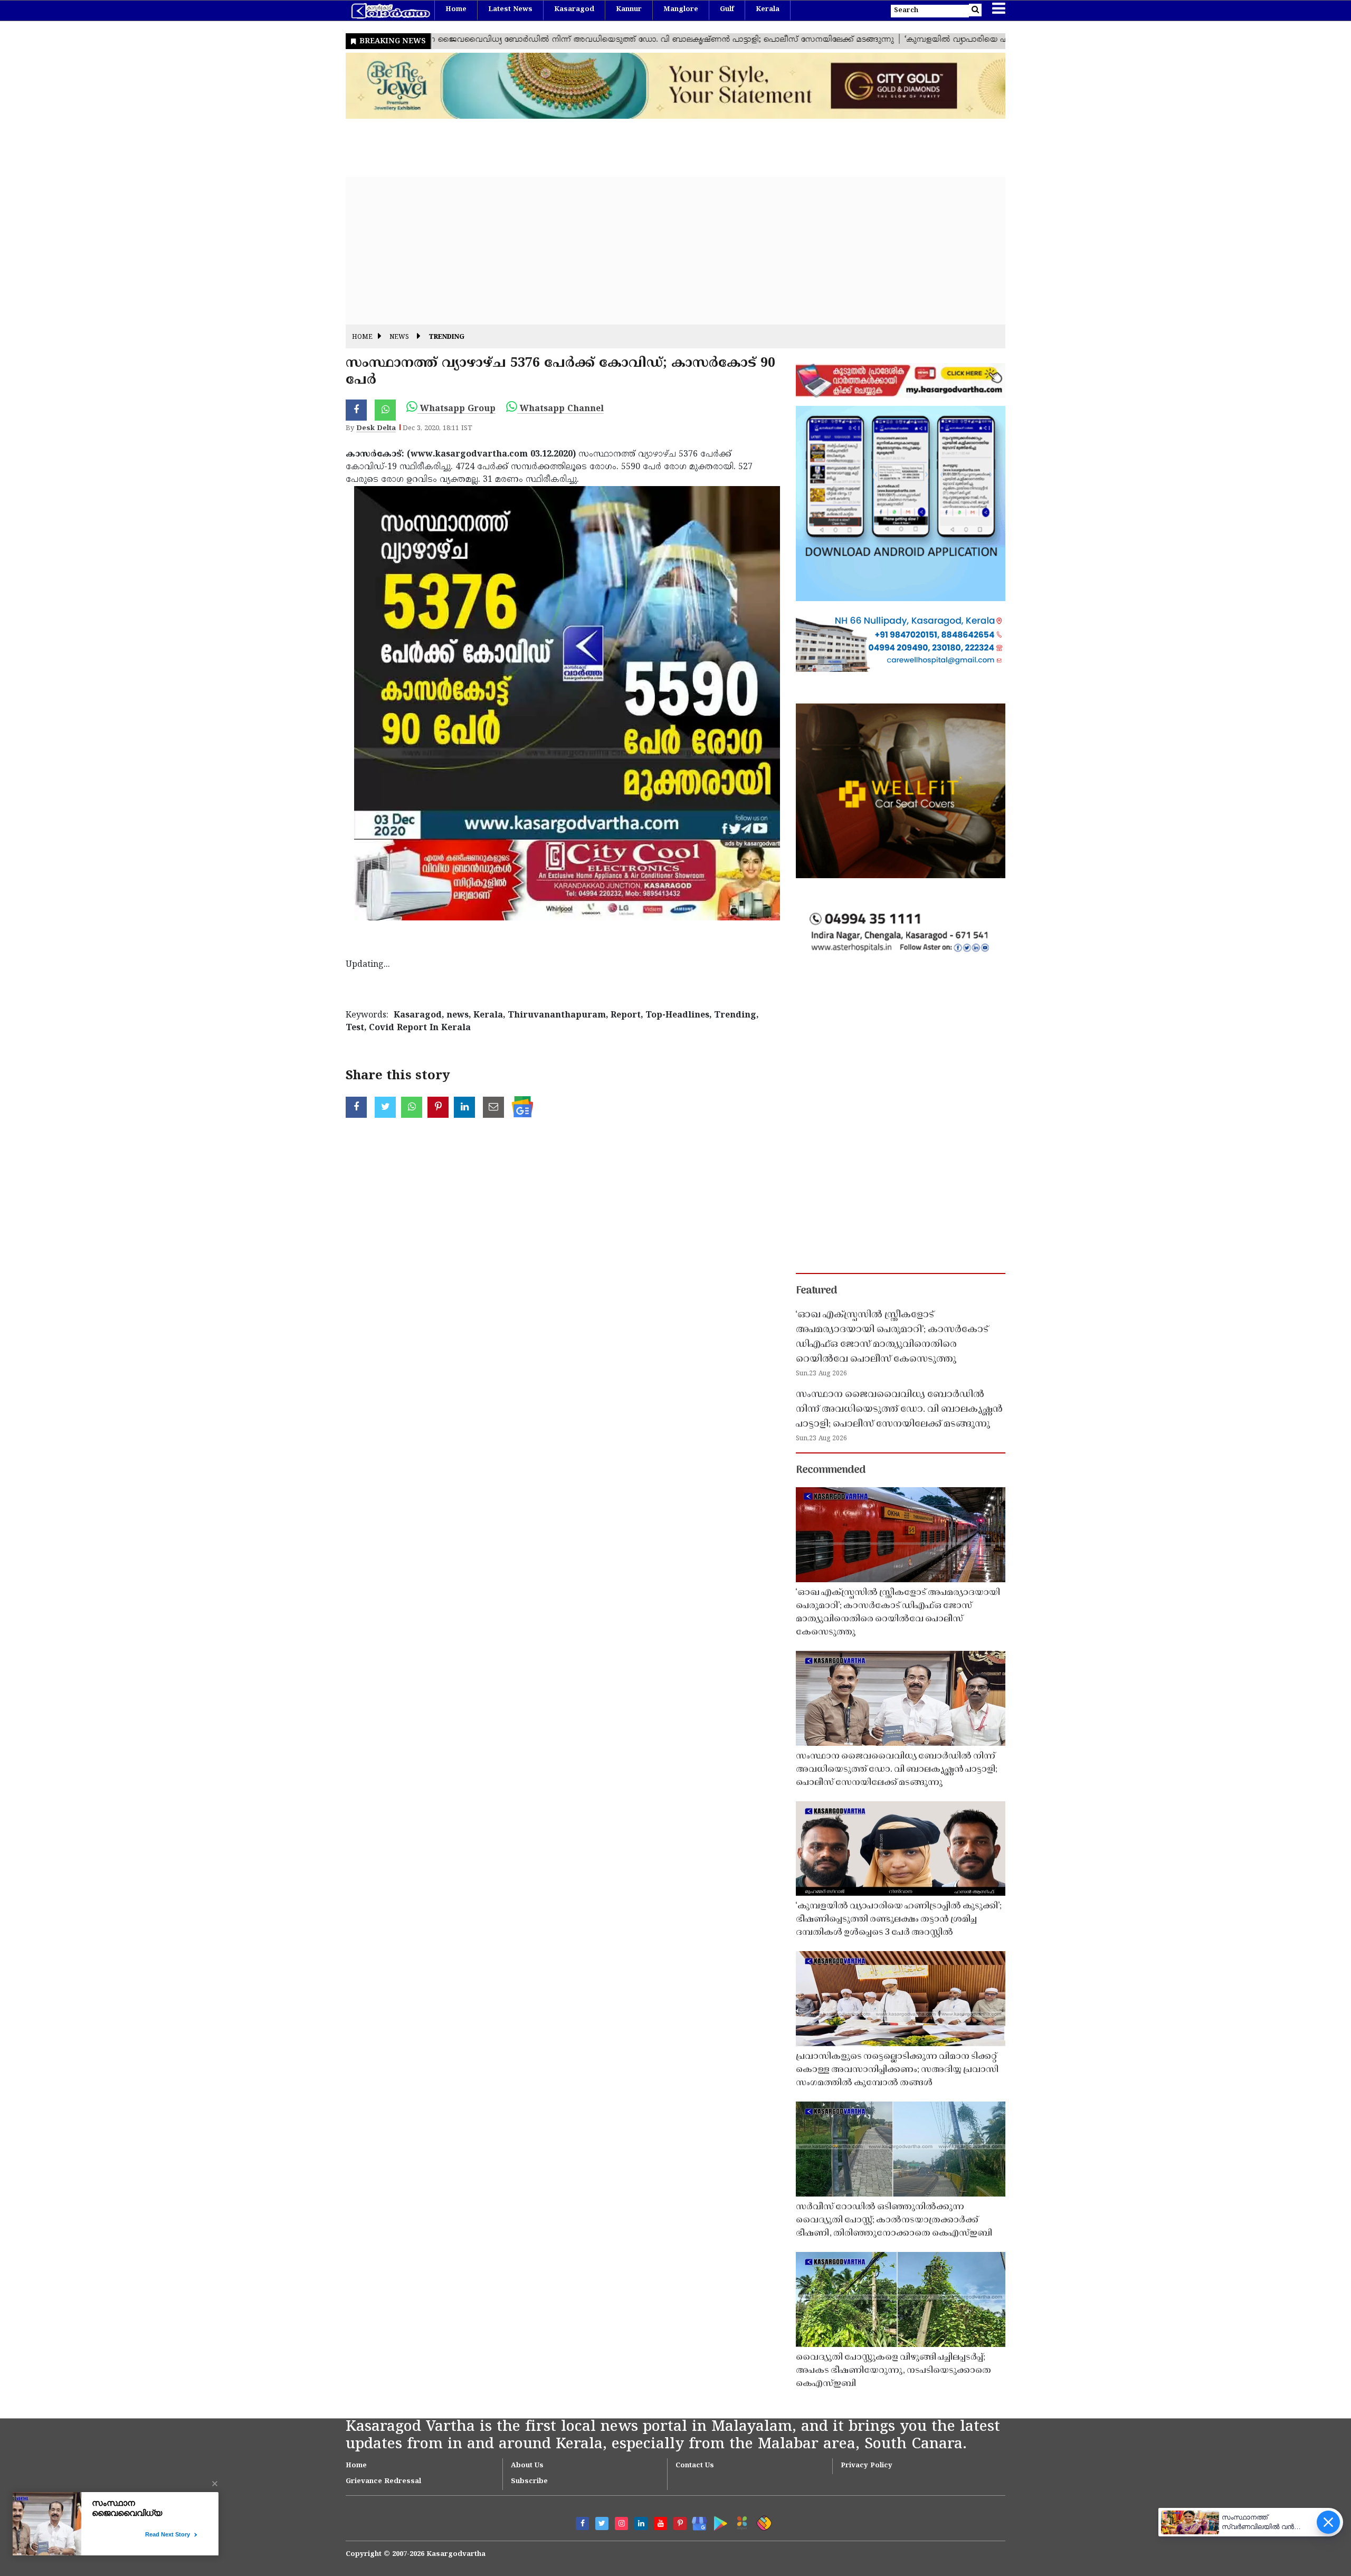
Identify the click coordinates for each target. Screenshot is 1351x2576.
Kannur (629, 9)
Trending (446, 338)
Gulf (727, 9)
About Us (527, 2466)
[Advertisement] (662, 251)
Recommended (831, 1470)
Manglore (681, 9)
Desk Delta (376, 429)
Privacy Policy (867, 2466)
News (399, 338)
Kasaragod (574, 9)
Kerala (768, 9)
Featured (816, 1291)
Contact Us (695, 2466)
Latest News (510, 9)
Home (456, 9)
